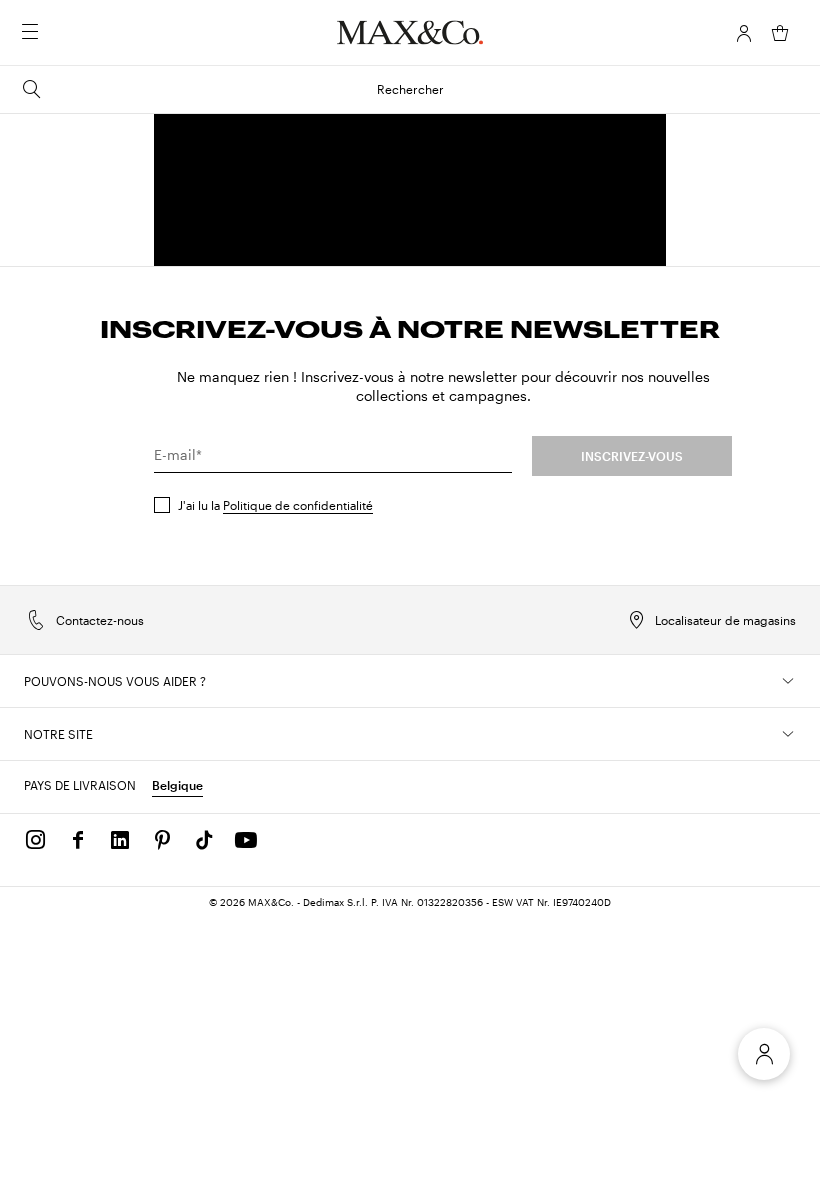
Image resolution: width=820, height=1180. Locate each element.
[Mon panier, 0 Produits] (780, 33)
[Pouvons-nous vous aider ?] (788, 681)
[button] (744, 33)
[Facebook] (78, 840)
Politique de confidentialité (298, 505)
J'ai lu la (275, 505)
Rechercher (410, 89)
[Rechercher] (58, 33)
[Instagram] (36, 840)
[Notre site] (788, 734)
